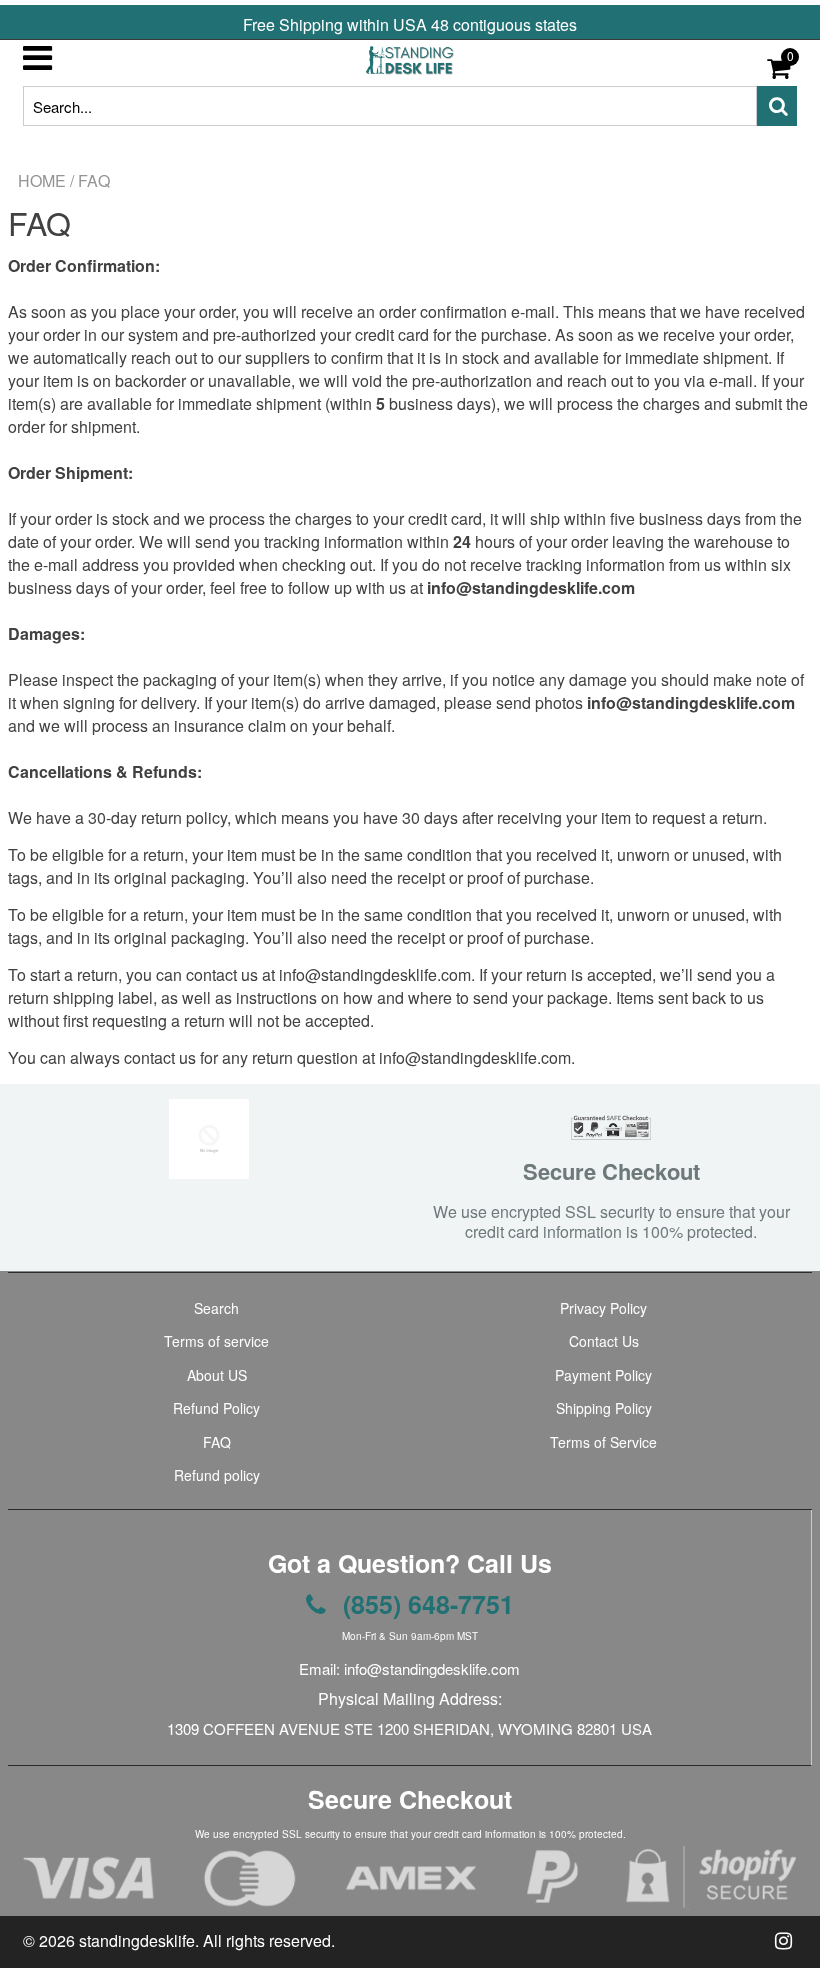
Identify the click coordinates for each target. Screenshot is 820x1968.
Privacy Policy (603, 1308)
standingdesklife (137, 1940)
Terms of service (216, 1341)
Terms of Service (603, 1442)
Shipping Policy (604, 1408)
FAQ (217, 1442)
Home (42, 181)
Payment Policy (603, 1375)
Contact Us (604, 1341)
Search (216, 1308)
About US (217, 1375)
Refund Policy (216, 1408)
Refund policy (217, 1475)
